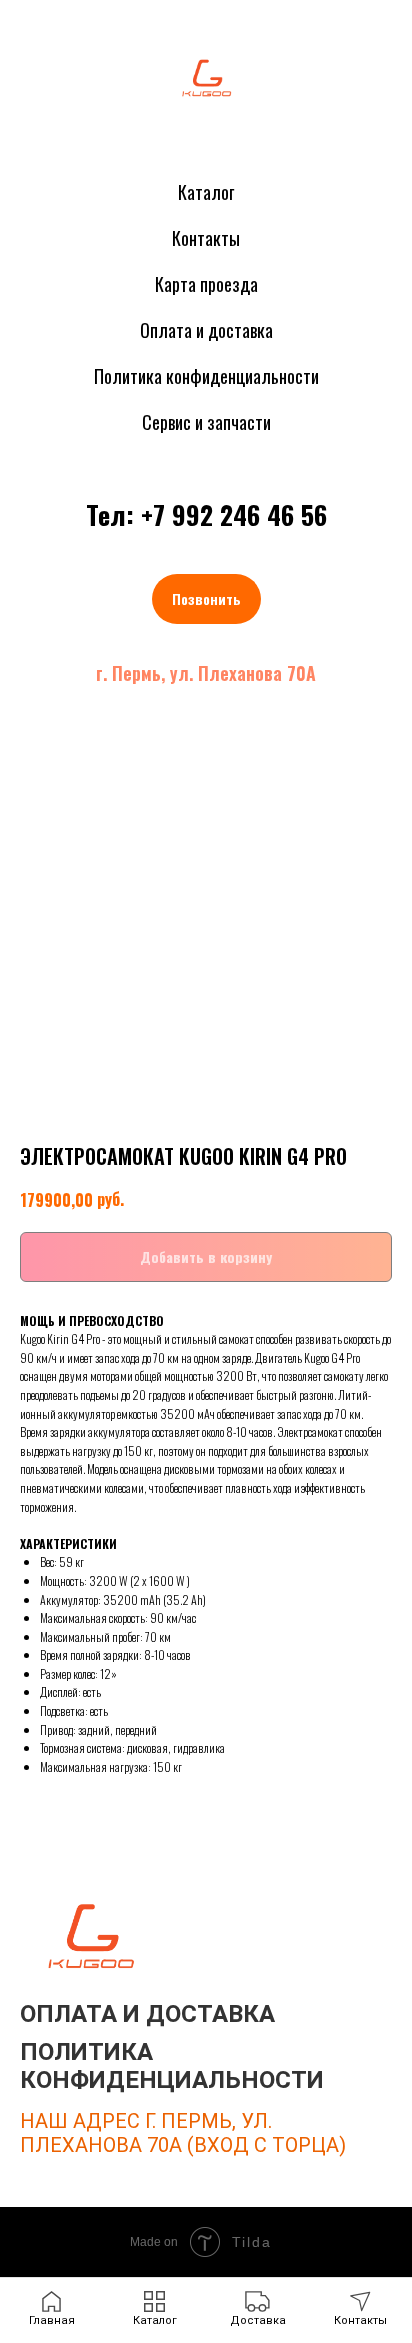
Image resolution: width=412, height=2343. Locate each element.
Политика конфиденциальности (206, 376)
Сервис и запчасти (206, 422)
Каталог (206, 192)
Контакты (206, 238)
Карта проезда (206, 284)
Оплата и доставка (206, 330)
